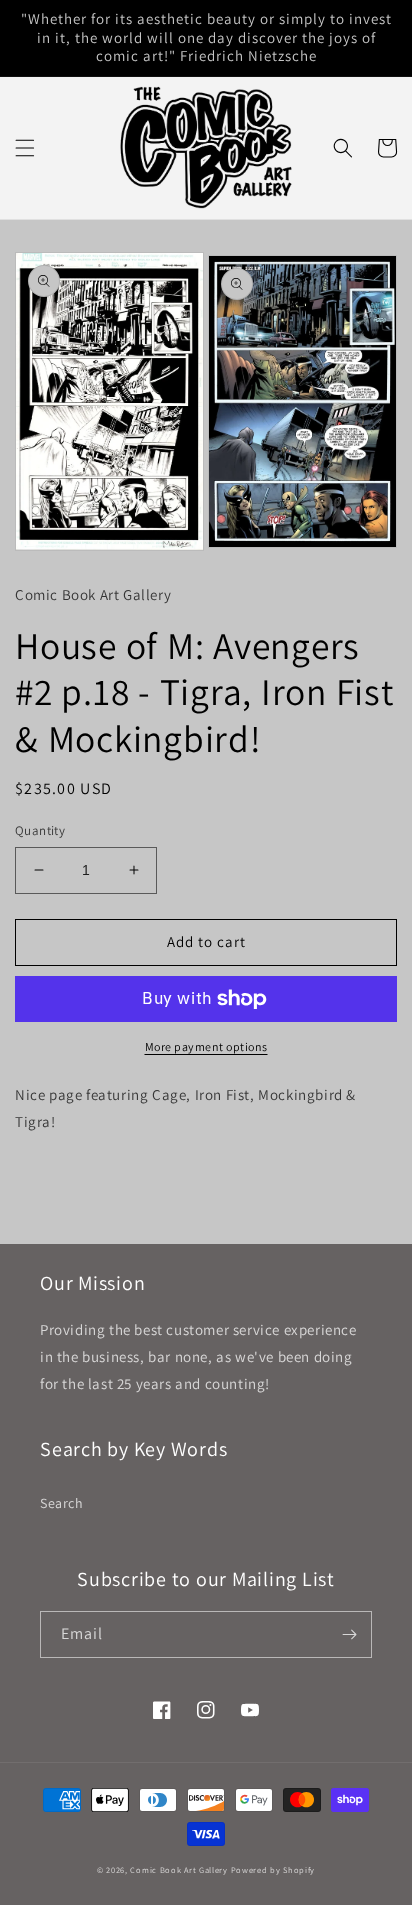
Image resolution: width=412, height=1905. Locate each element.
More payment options (206, 1046)
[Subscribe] (349, 1634)
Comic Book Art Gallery (178, 1869)
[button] (25, 148)
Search (62, 1503)
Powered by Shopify (273, 1869)
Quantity (40, 830)
